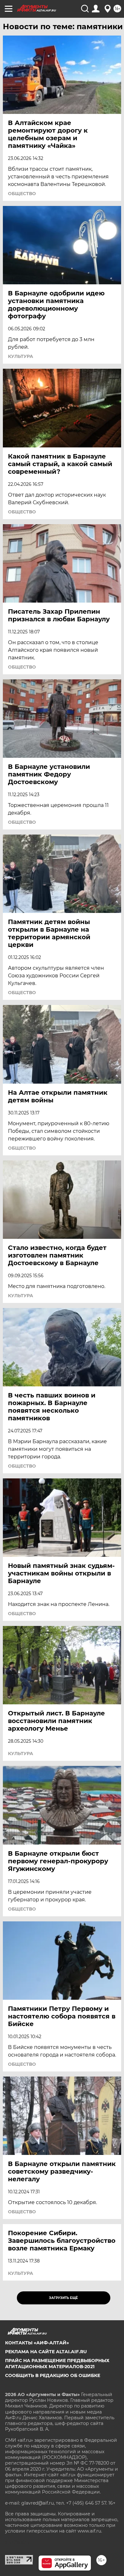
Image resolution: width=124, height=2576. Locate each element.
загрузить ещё (63, 2298)
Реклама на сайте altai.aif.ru (46, 2352)
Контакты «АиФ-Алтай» (37, 2343)
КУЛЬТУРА (21, 356)
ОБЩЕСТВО (22, 194)
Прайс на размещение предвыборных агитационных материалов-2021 (57, 2363)
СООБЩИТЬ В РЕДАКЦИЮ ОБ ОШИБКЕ (53, 2375)
